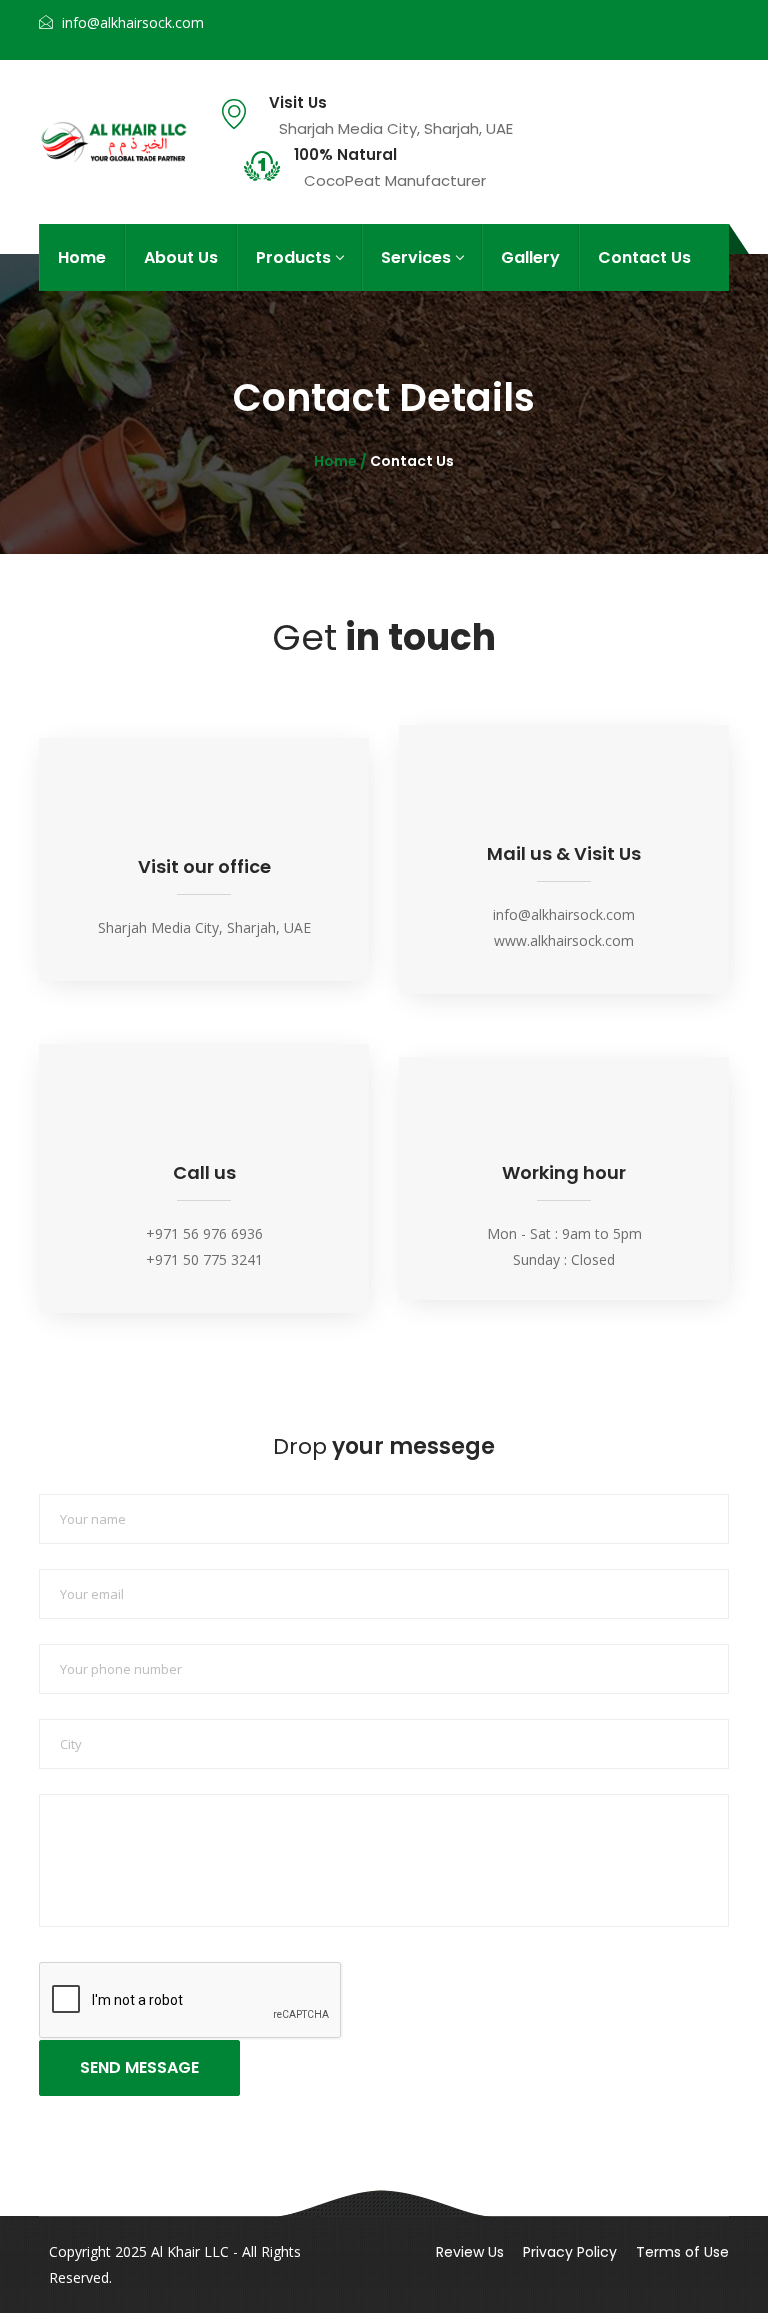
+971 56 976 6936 (204, 1233)
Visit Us (298, 103)
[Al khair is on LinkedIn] (711, 15)
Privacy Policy (570, 2252)
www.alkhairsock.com (564, 940)
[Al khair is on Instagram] (672, 15)
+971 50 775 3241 (204, 1259)
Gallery (530, 257)
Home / (342, 461)
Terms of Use (682, 2252)
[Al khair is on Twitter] (594, 15)
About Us (181, 257)
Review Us (470, 2252)
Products (293, 257)
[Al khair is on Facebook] (555, 15)
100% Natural (345, 155)
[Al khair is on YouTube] (711, 45)
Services (416, 257)
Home (82, 257)
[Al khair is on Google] (633, 15)
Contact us (644, 257)
